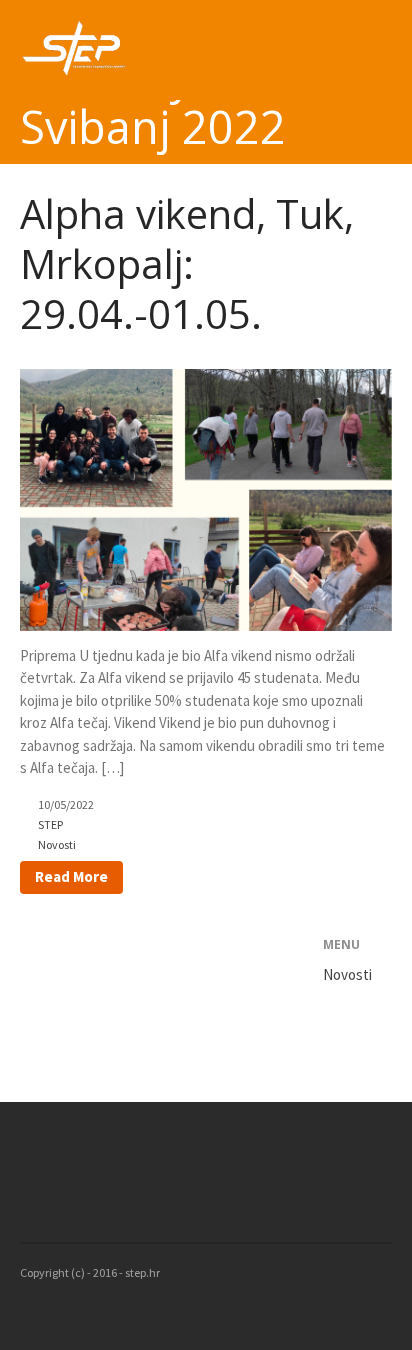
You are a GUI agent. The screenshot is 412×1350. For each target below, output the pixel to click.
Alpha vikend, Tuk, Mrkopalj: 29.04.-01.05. (187, 263)
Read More (71, 876)
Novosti (57, 844)
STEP (50, 824)
